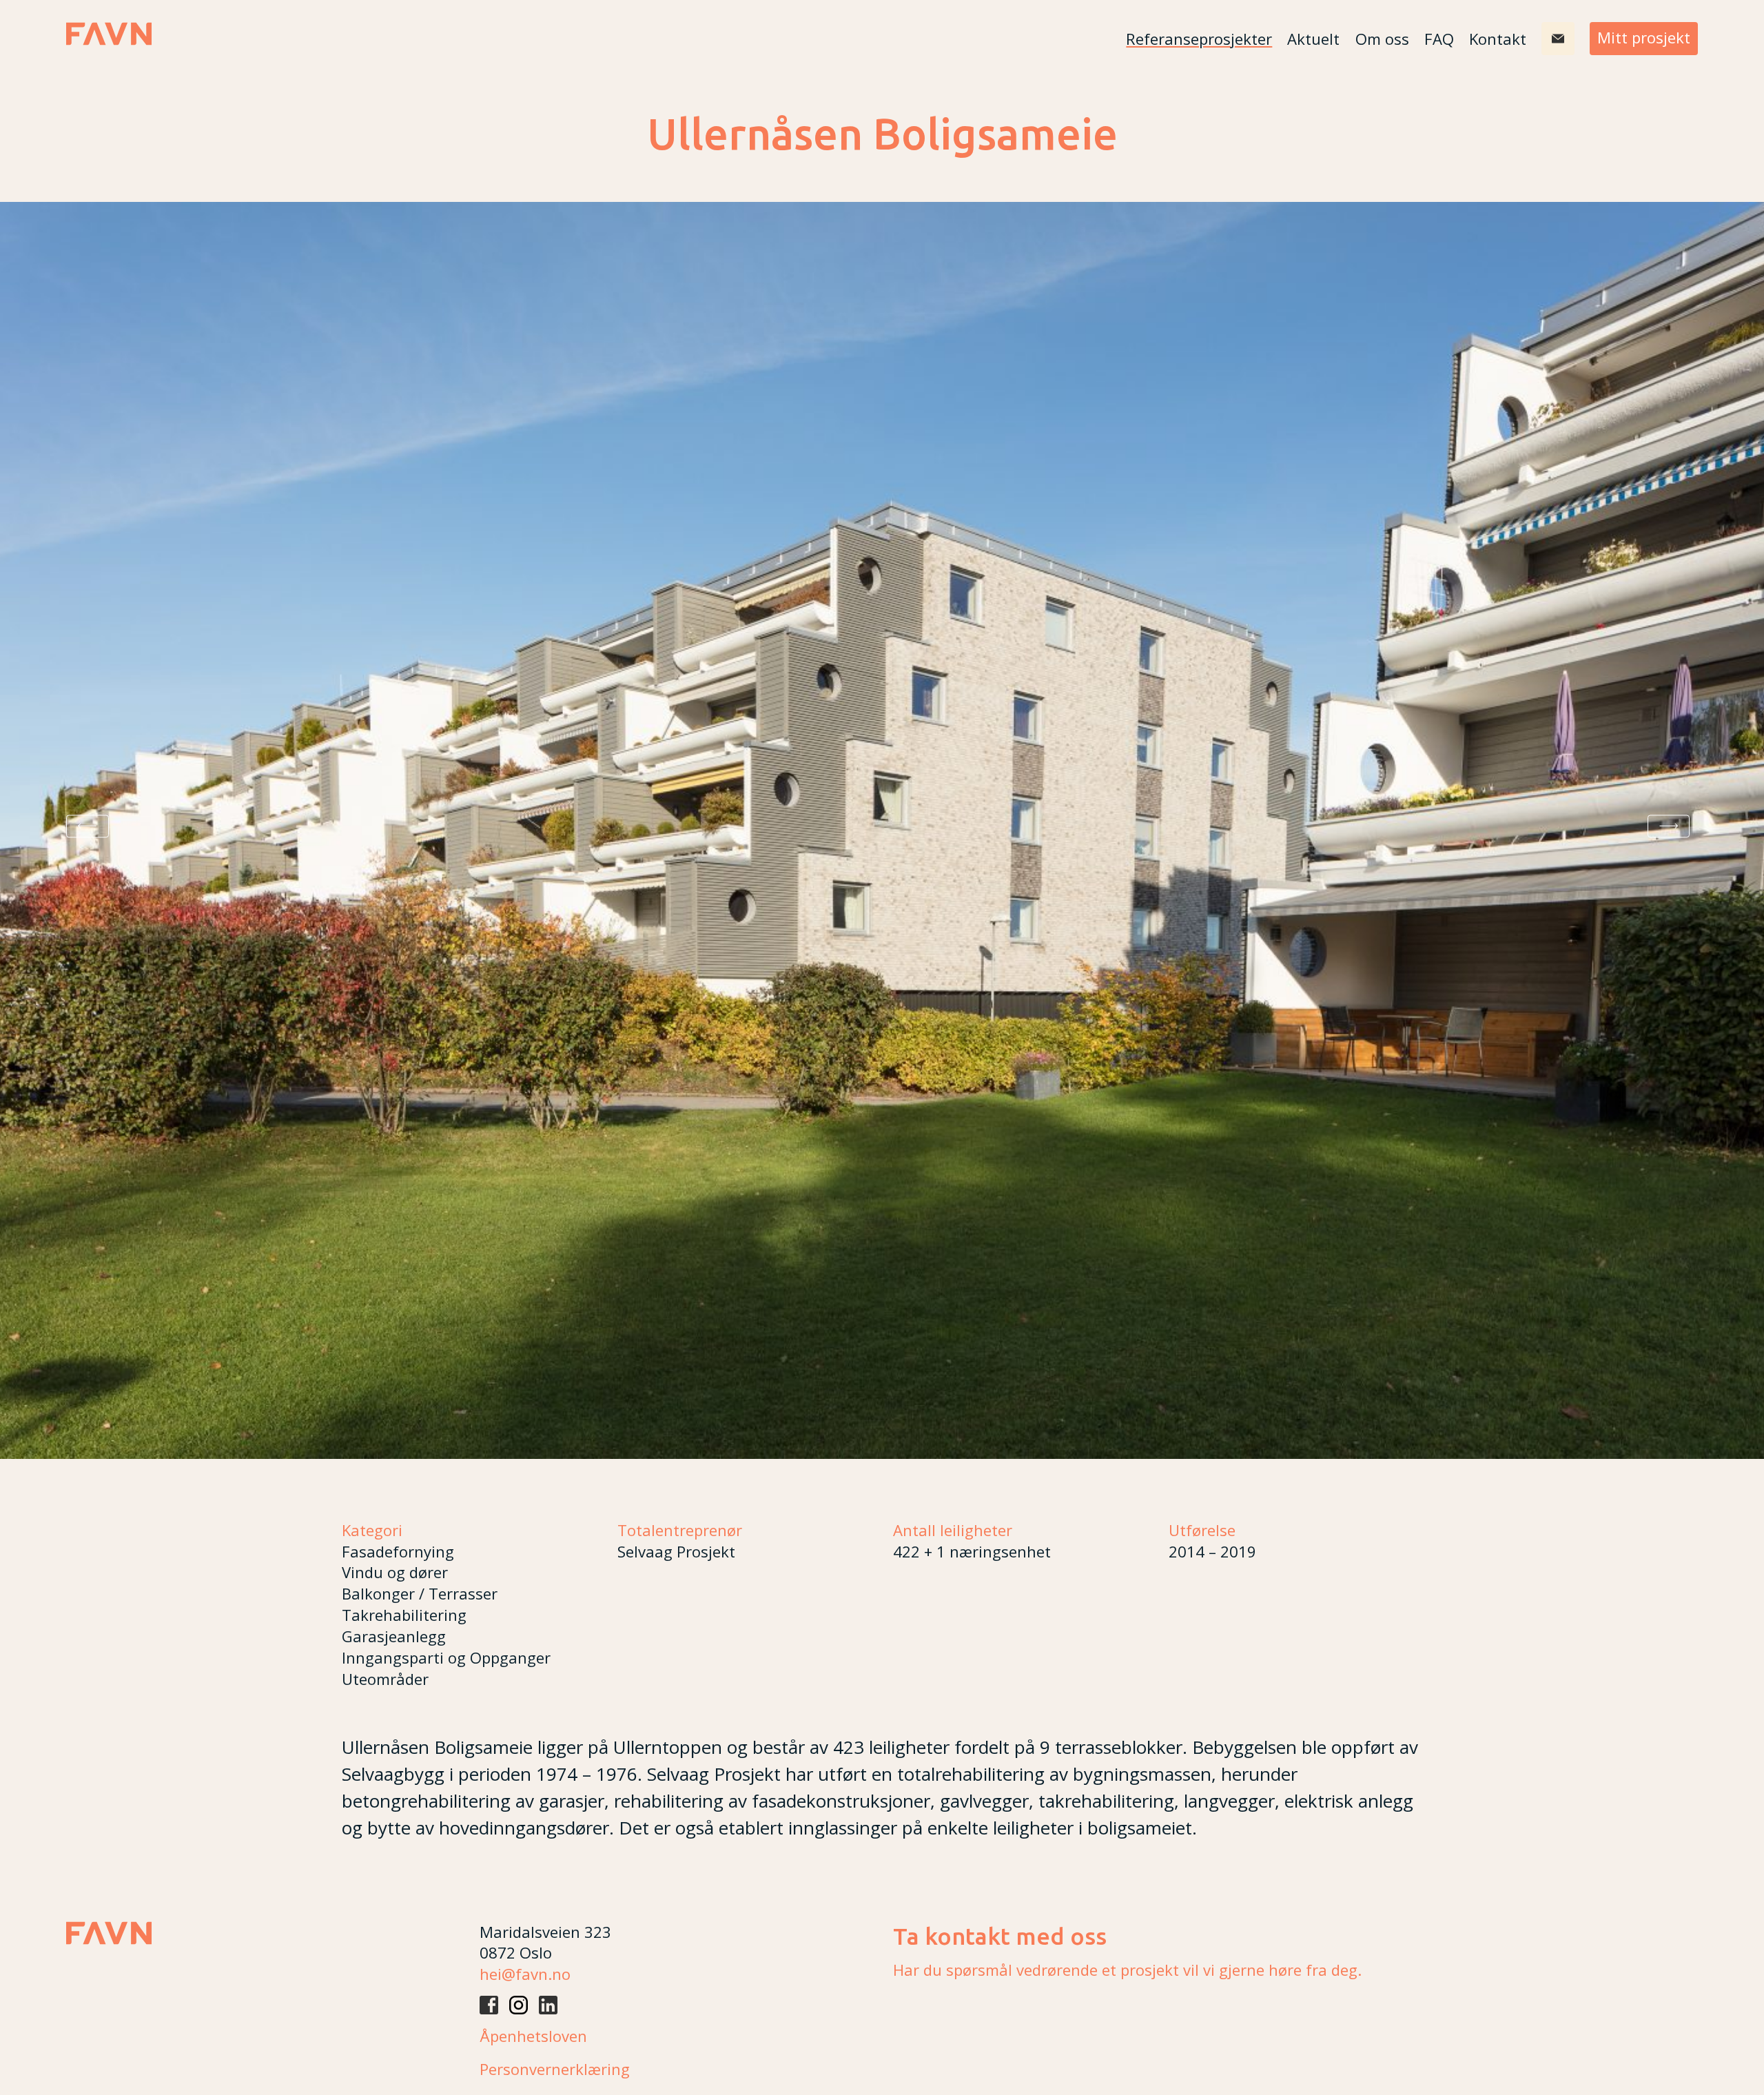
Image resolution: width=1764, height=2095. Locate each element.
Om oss (1382, 39)
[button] (88, 826)
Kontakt (1498, 39)
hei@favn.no (525, 1974)
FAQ (1439, 39)
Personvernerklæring (555, 2069)
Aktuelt (1313, 39)
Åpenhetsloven (533, 2036)
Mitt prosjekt (1644, 37)
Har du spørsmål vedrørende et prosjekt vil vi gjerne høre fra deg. (1127, 1970)
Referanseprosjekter (1199, 39)
